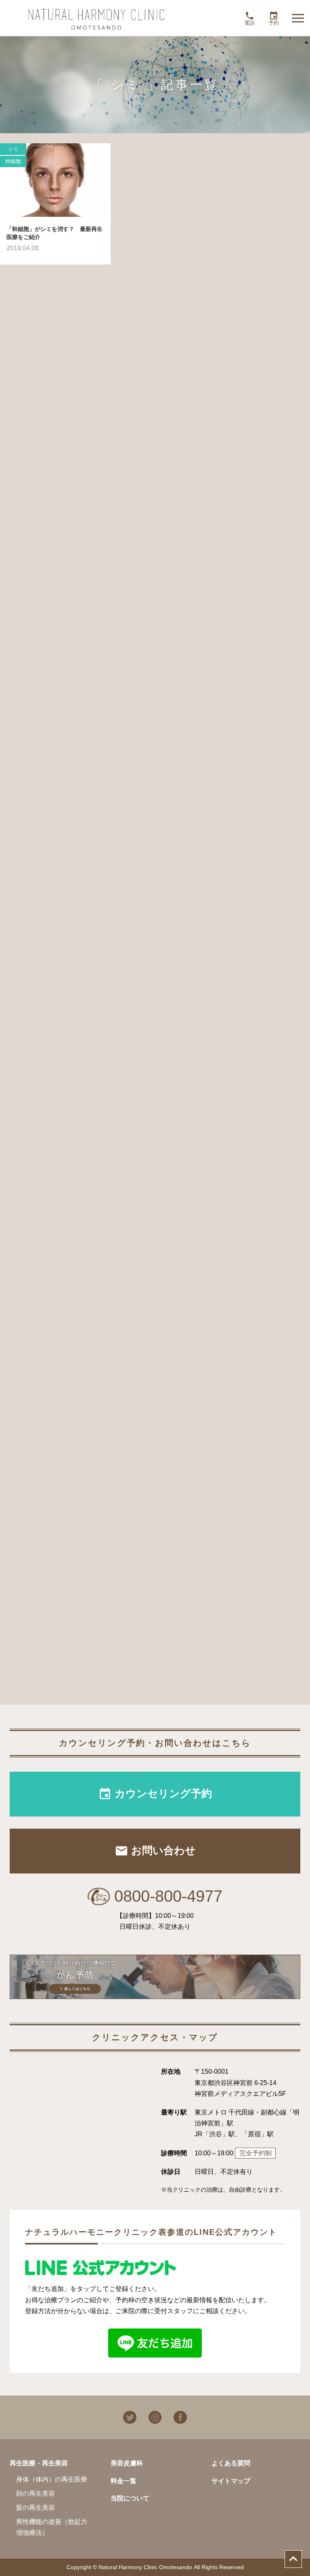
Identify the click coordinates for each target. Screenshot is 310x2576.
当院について (130, 2498)
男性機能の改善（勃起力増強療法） (52, 2527)
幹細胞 (13, 161)
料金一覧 (124, 2481)
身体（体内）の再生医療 (52, 2479)
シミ (13, 149)
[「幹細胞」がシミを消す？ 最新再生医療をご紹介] (55, 180)
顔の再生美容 (36, 2493)
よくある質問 (231, 2463)
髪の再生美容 (36, 2508)
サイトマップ (231, 2481)
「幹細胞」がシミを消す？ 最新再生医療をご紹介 (54, 233)
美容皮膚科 (127, 2463)
